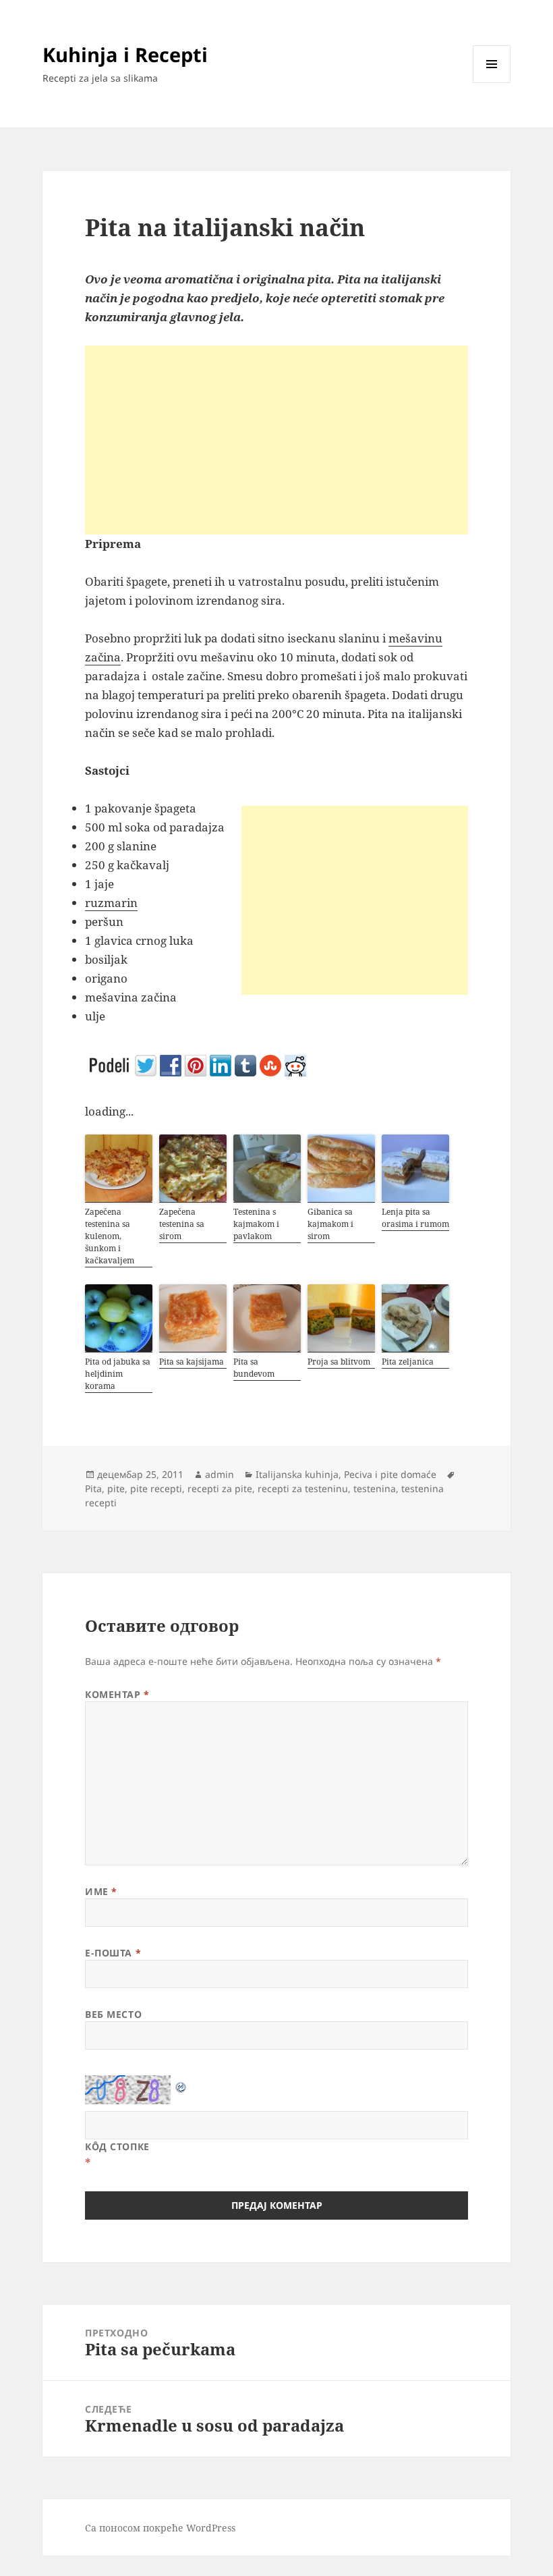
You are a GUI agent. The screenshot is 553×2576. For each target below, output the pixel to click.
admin (220, 1474)
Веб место (113, 2014)
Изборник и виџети (492, 83)
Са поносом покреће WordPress (160, 2528)
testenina (375, 1488)
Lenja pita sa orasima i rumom (415, 1218)
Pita (93, 1488)
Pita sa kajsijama (192, 1362)
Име (101, 1891)
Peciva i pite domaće (390, 1474)
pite (116, 1488)
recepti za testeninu (303, 1488)
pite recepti (156, 1488)
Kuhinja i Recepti (125, 54)
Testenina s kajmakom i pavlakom (256, 1224)
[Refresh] (181, 2084)
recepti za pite (220, 1488)
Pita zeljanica (408, 1362)
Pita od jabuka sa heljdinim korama (118, 1374)
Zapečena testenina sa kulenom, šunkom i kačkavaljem (110, 1236)
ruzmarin (111, 903)
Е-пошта (113, 1953)
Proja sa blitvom (339, 1362)
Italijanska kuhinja (297, 1474)
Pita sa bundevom (254, 1368)
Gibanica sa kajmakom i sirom (330, 1224)
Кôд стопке (117, 2146)
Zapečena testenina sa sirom (182, 1224)
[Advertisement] (276, 440)
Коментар (117, 1694)
